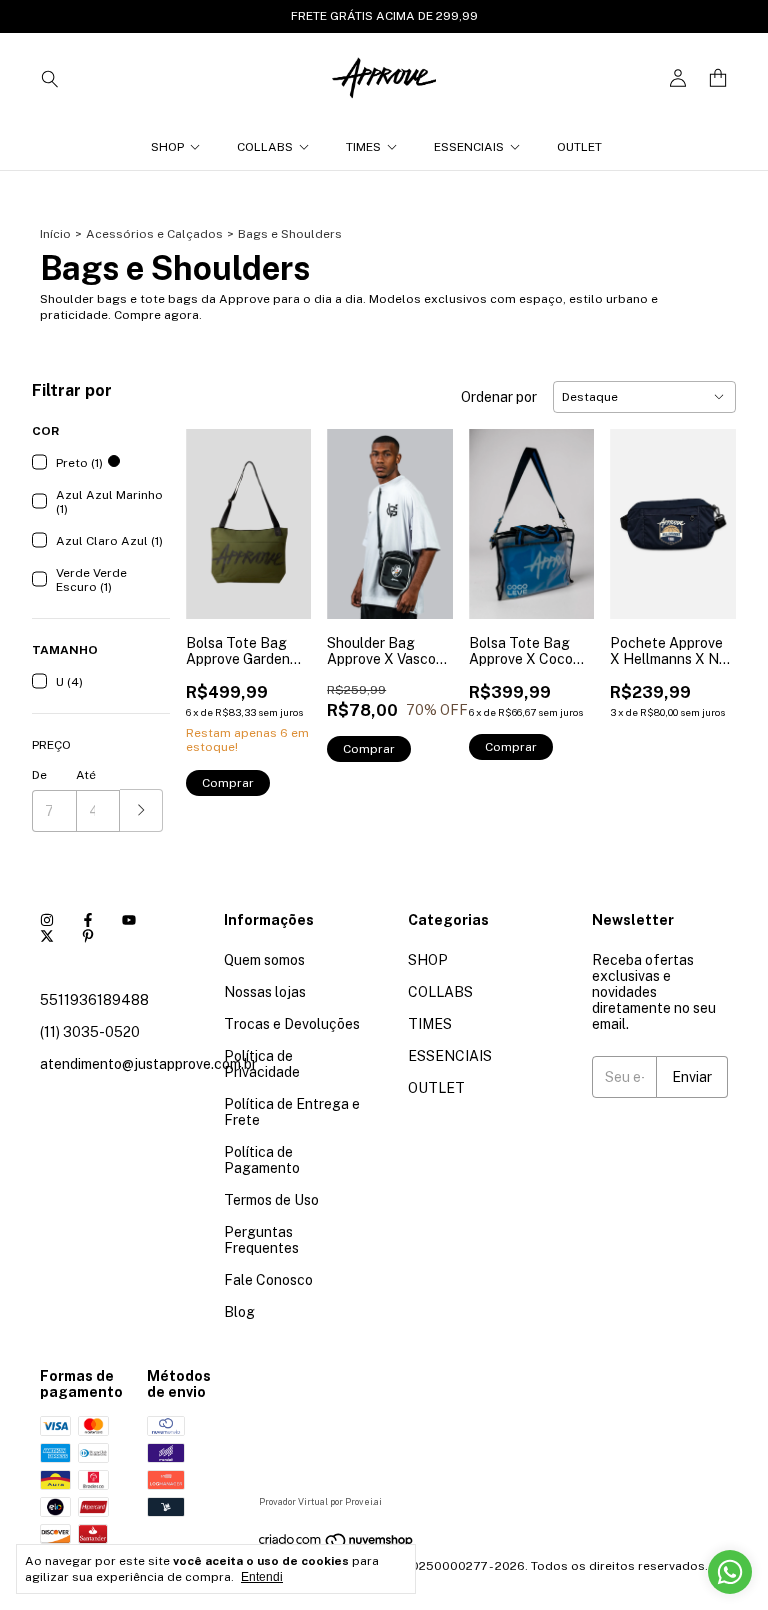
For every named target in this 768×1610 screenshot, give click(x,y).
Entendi (262, 1577)
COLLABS (265, 147)
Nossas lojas (265, 992)
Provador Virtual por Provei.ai (320, 1501)
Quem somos (264, 960)
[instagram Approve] (47, 920)
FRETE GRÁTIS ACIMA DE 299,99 (384, 16)
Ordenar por (499, 397)
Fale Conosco (268, 1280)
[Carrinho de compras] (718, 78)
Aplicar (141, 810)
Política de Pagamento (262, 1160)
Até (86, 775)
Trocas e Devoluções (292, 1024)
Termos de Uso (271, 1200)
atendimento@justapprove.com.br (148, 1064)
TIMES (363, 147)
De (39, 775)
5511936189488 (94, 1000)
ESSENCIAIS (469, 147)
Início (55, 234)
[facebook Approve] (88, 920)
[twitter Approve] (47, 936)
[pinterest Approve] (88, 936)
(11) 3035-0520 (90, 1032)
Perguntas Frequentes (261, 1240)
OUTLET (579, 147)
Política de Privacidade (262, 1064)
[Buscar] (50, 78)
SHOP (167, 147)
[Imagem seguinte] (281, 511)
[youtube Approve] (129, 920)
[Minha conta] (678, 78)
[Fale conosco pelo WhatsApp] (730, 1572)
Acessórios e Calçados (154, 234)
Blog (239, 1312)
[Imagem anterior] (216, 511)
